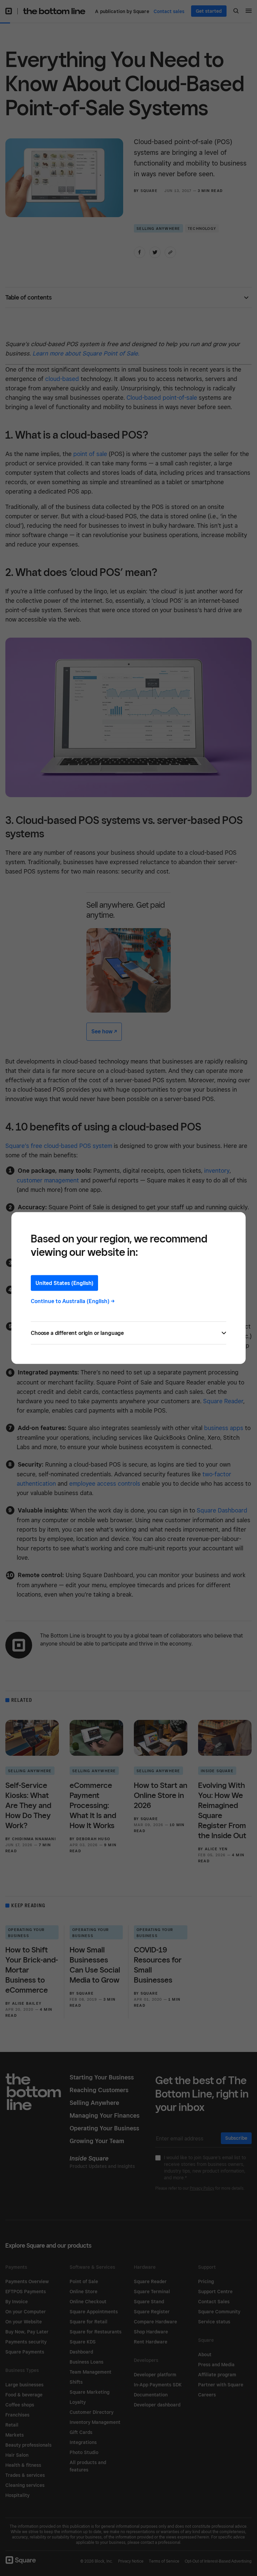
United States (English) (64, 1283)
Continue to (73, 1301)
